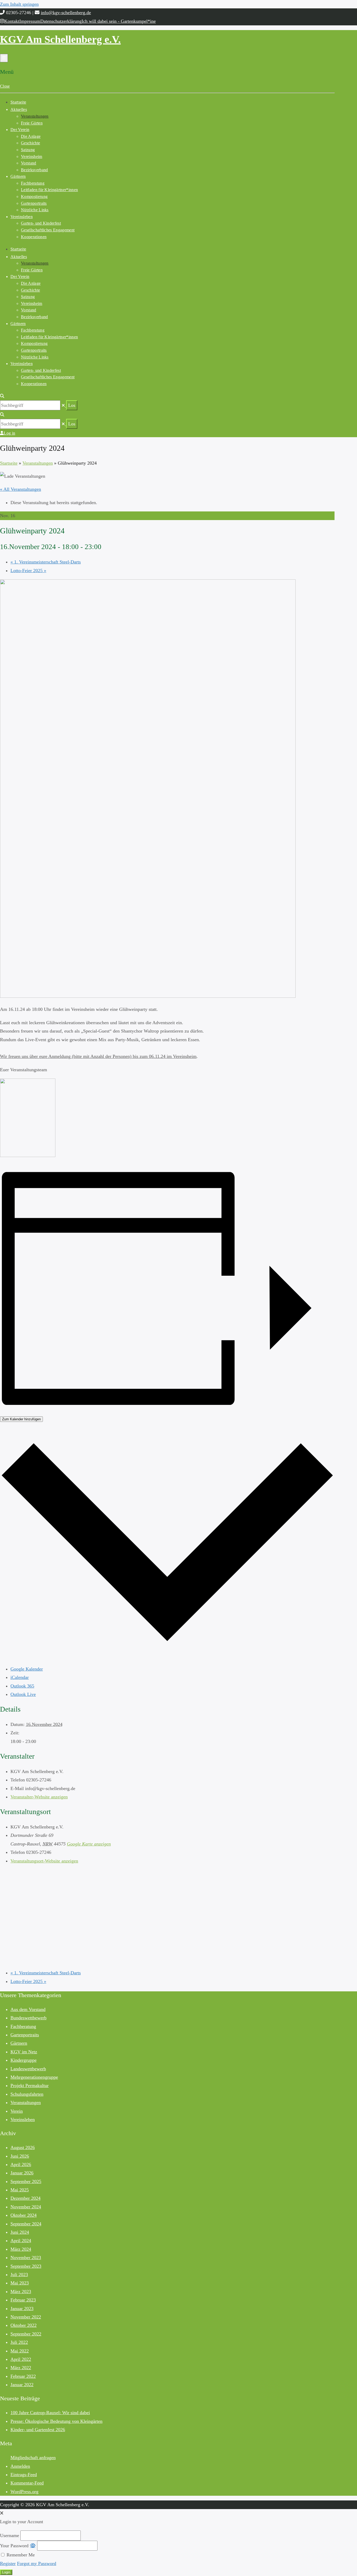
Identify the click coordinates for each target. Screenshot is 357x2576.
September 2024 (26, 2224)
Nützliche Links (35, 210)
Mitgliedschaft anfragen (33, 2458)
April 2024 (21, 2241)
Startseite (18, 102)
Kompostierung (34, 196)
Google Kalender (27, 1669)
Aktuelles (19, 109)
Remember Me (20, 2555)
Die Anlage (31, 136)
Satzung (28, 150)
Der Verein (20, 130)
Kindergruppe (24, 2060)
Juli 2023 (19, 2275)
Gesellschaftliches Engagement (48, 230)
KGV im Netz (24, 2052)
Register (8, 2563)
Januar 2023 (22, 2309)
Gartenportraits (34, 203)
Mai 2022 (20, 2351)
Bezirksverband (34, 170)
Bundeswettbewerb (28, 2018)
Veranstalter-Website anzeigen (39, 1797)
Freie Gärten (32, 123)
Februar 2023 (23, 2300)
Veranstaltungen (35, 116)
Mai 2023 (20, 2283)
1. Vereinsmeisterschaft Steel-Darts (46, 562)
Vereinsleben (22, 217)
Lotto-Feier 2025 (28, 571)
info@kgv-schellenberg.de (66, 13)
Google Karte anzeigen (89, 1844)
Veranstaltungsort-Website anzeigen (44, 1861)
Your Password (14, 2546)
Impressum (30, 21)
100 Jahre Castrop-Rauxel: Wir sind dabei (50, 2413)
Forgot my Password (37, 2563)
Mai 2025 (20, 2190)
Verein (17, 2111)
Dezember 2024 (25, 2198)
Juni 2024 (20, 2232)
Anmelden (20, 2466)
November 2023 (26, 2258)
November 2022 (26, 2317)
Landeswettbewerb (28, 2069)
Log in (9, 433)
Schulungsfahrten (27, 2094)
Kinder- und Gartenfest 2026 (38, 2430)
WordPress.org (24, 2492)
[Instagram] (2, 21)
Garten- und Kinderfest (41, 223)
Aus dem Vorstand (28, 2009)
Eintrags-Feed (24, 2475)
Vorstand (29, 163)
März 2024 (21, 2249)
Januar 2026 (22, 2173)
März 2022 (21, 2368)
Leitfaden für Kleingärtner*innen (49, 190)
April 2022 (21, 2359)
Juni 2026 (20, 2156)
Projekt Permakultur (30, 2085)
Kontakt (12, 21)
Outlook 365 (22, 1686)
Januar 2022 (22, 2385)
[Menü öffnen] (4, 58)
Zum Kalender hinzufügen (21, 1419)
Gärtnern (18, 176)
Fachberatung (33, 183)
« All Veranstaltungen (21, 489)
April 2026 (21, 2164)
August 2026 (23, 2147)
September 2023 (26, 2266)
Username (10, 2535)
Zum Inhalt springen (19, 4)
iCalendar (20, 1677)
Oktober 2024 (24, 2215)
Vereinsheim (32, 156)
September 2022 (26, 2334)
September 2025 (26, 2181)
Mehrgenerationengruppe (34, 2077)
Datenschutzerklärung (61, 21)
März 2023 (21, 2292)
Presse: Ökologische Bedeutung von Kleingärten (56, 2421)
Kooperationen (34, 237)
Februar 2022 (23, 2376)
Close (5, 86)
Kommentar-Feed (27, 2483)
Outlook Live (23, 1694)
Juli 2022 (19, 2342)
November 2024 (26, 2207)
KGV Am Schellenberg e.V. (60, 39)
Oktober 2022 (24, 2325)
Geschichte (30, 143)
